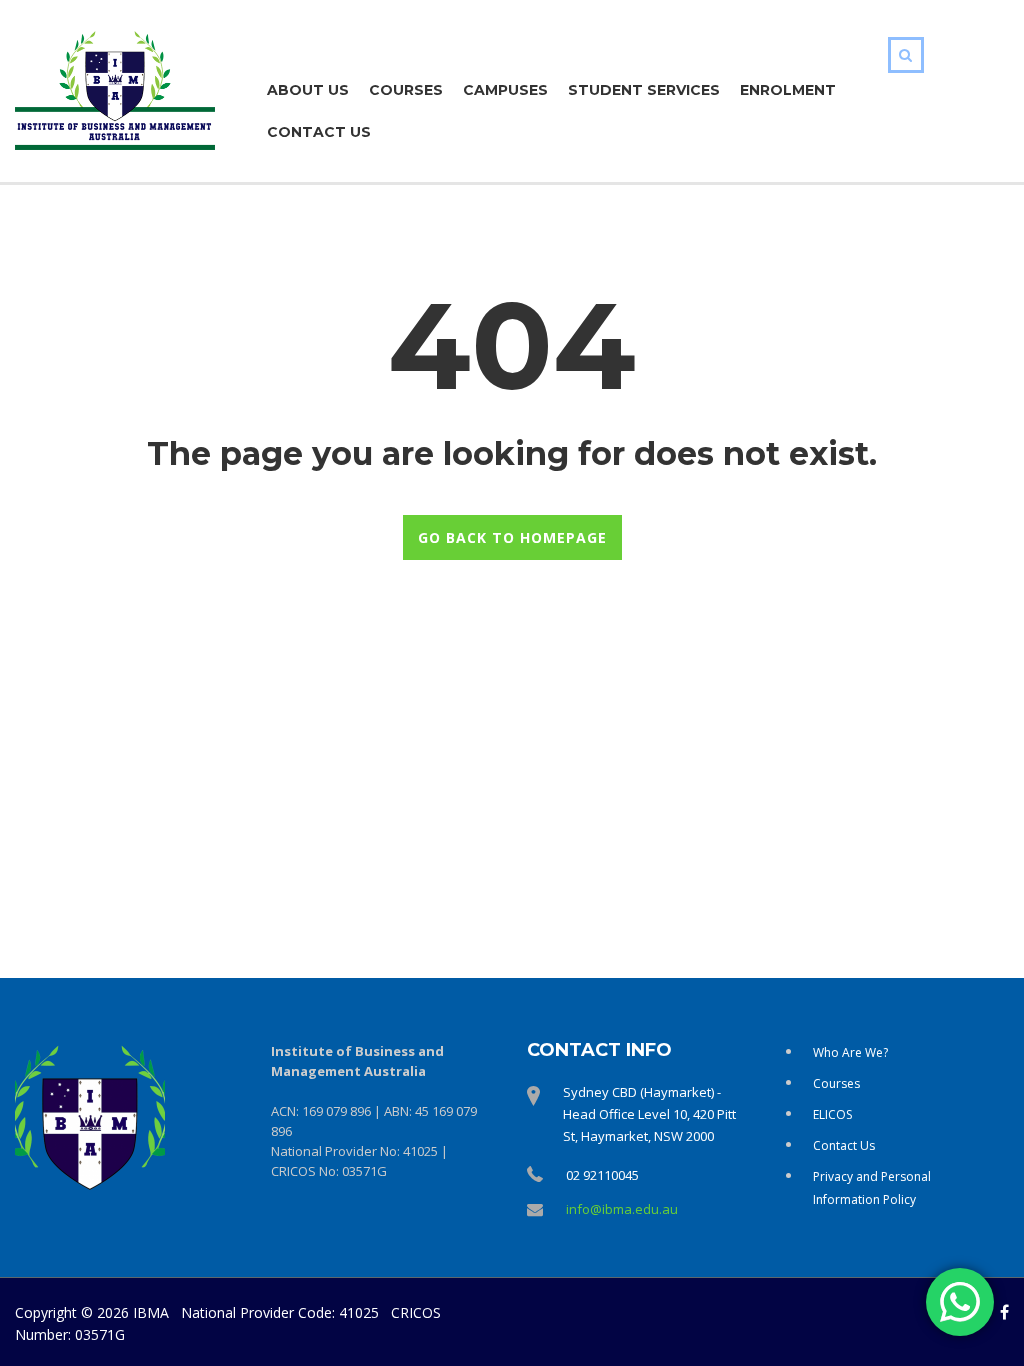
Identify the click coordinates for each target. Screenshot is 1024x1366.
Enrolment (788, 90)
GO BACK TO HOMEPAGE (512, 537)
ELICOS (832, 1114)
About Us (308, 90)
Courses (406, 90)
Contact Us (319, 132)
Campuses (505, 90)
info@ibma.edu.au (622, 1209)
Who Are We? (850, 1052)
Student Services (644, 90)
